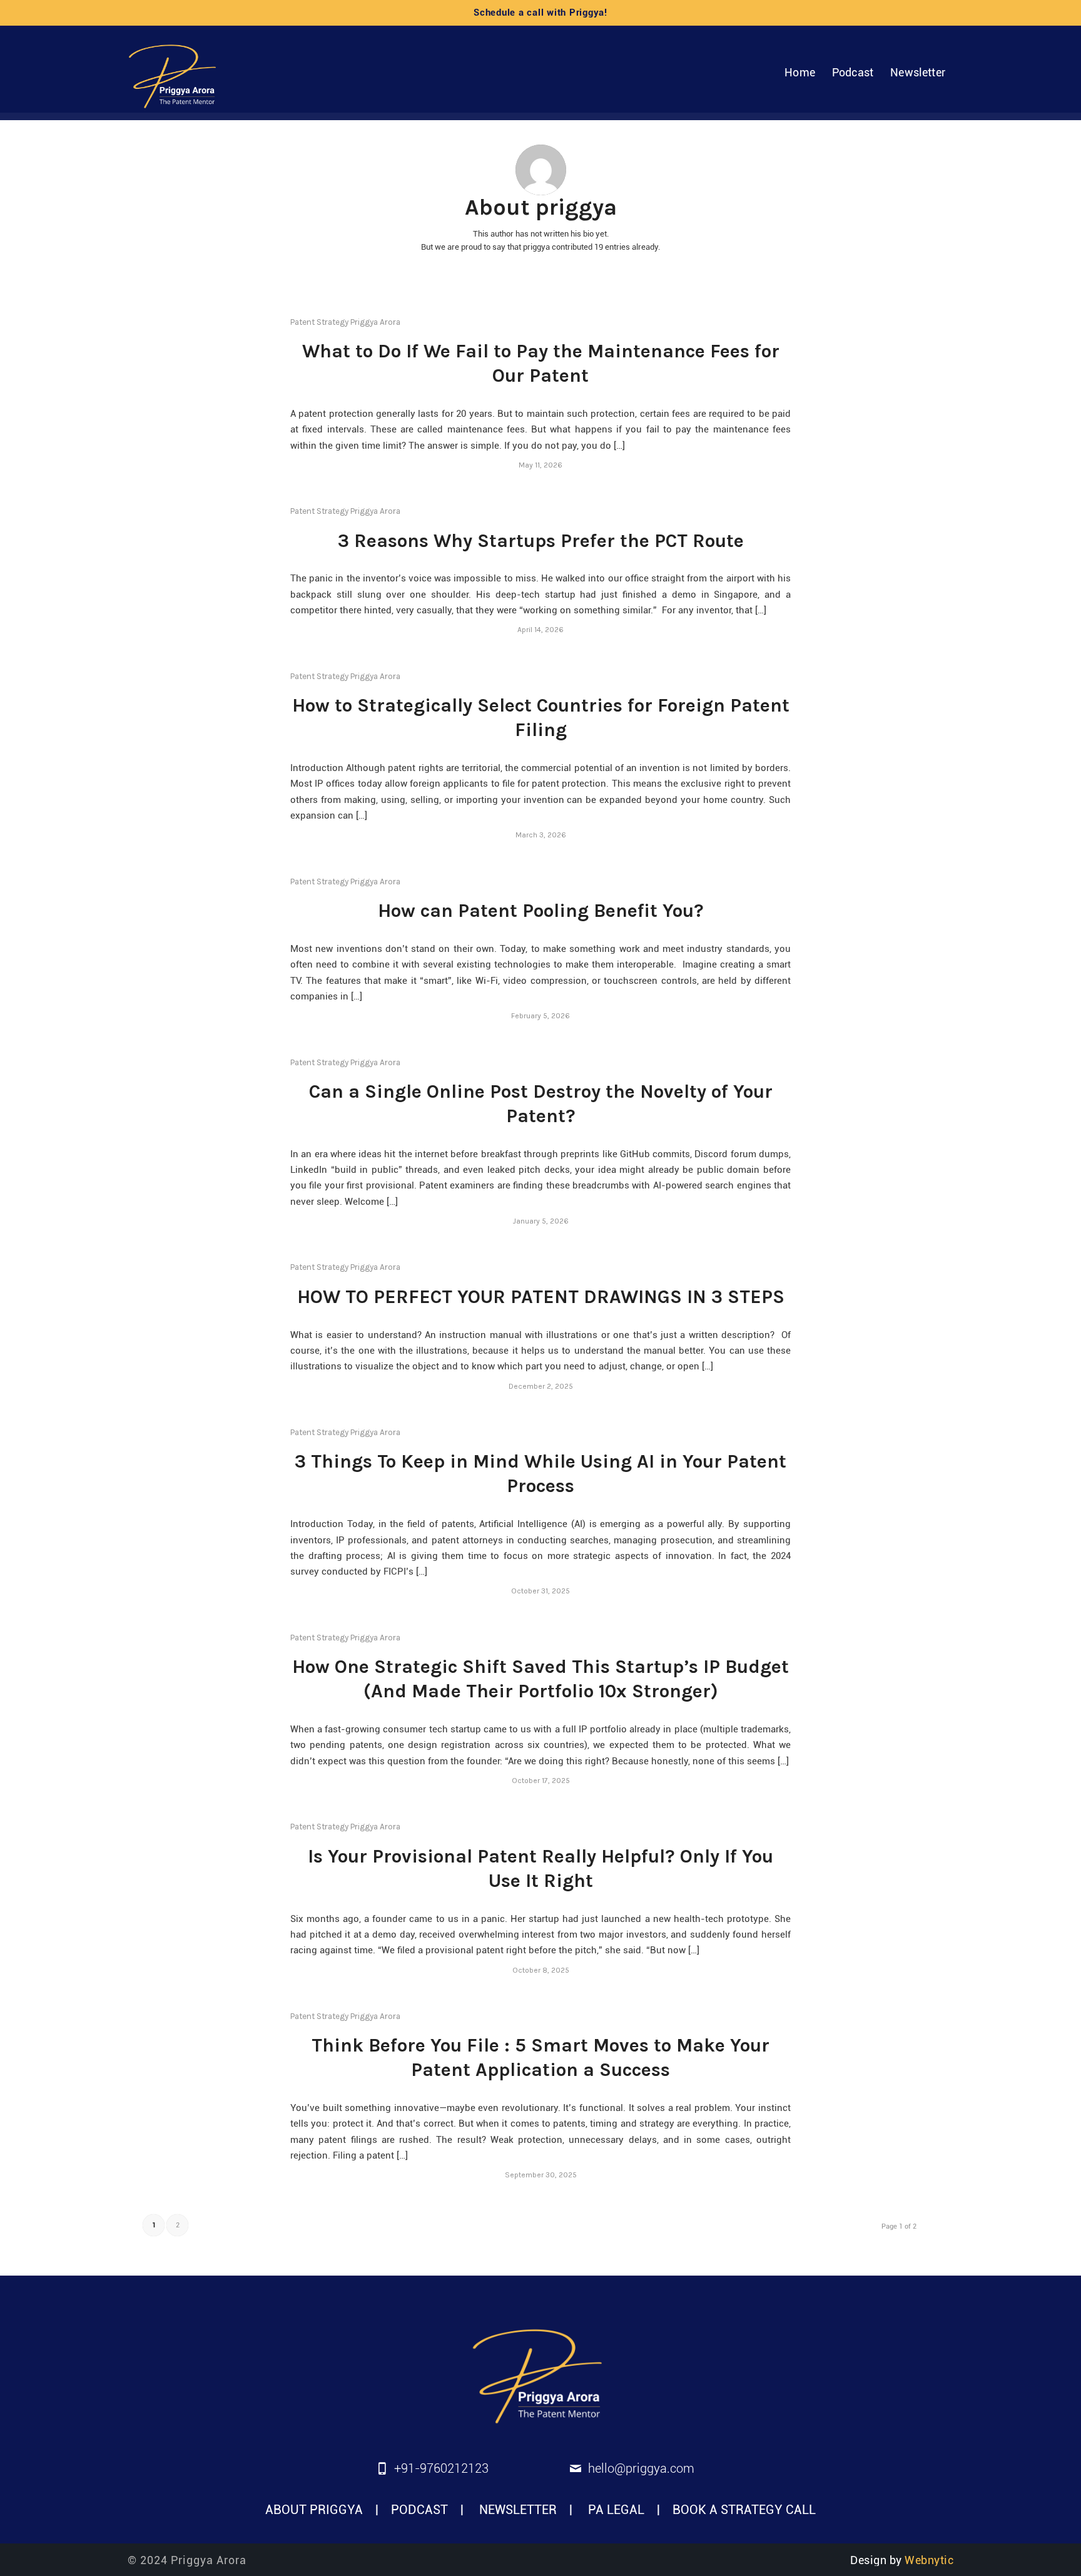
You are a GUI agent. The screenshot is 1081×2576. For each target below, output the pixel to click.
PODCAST (419, 2510)
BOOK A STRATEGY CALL (744, 2510)
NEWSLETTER (518, 2510)
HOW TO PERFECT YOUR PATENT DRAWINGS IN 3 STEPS (541, 1297)
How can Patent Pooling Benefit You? (541, 911)
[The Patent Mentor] (175, 73)
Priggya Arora (375, 322)
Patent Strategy (319, 322)
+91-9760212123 (441, 2468)
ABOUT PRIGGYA (314, 2510)
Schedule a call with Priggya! (540, 13)
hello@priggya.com (641, 2468)
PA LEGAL (616, 2510)
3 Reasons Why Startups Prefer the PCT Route (541, 541)
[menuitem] (800, 73)
